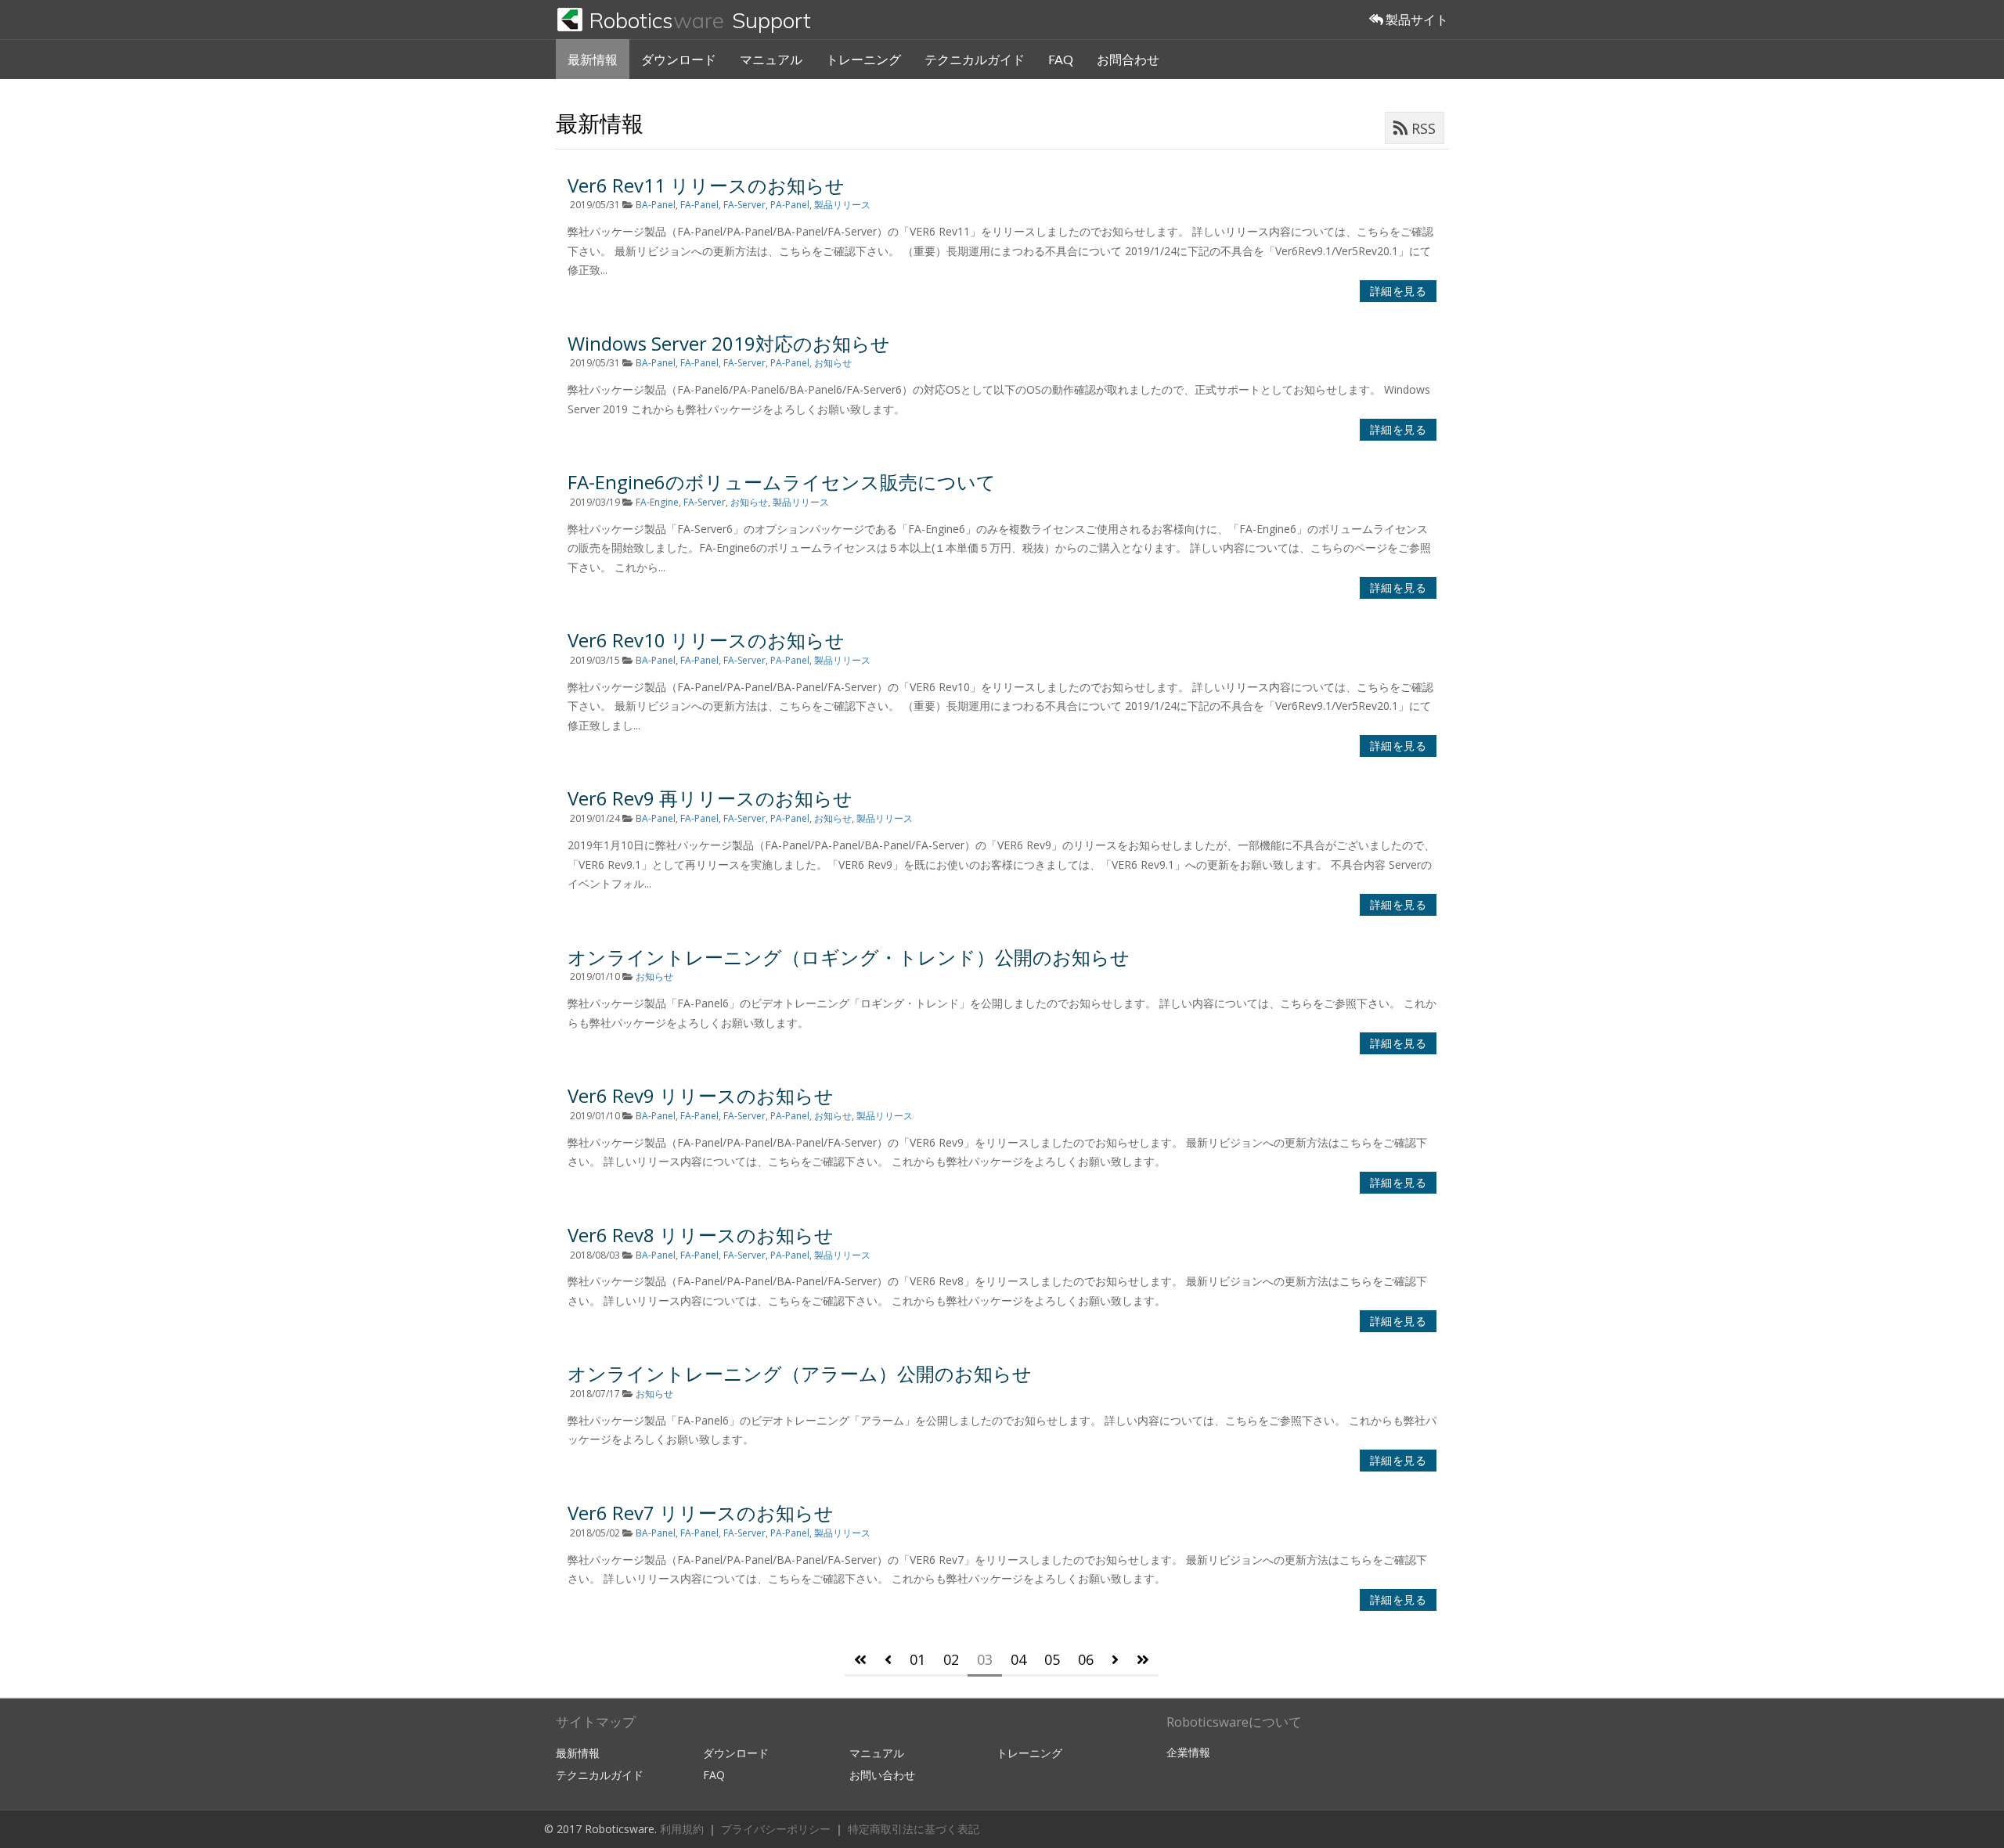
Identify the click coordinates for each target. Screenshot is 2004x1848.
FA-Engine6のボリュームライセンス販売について (782, 482)
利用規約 (683, 1829)
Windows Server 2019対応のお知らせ (729, 343)
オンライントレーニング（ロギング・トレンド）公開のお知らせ (849, 957)
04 (1018, 1659)
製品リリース (842, 205)
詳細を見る (1398, 291)
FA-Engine (657, 502)
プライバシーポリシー (777, 1829)
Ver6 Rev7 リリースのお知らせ (701, 1513)
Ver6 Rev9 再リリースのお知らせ (710, 798)
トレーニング (863, 59)
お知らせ (833, 363)
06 (1086, 1659)
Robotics (700, 20)
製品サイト (1416, 19)
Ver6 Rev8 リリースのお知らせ (701, 1235)
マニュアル (771, 59)
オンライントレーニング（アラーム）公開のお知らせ (800, 1373)
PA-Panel (790, 205)
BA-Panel (656, 205)
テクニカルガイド (975, 59)
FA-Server (744, 205)
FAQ (1061, 59)
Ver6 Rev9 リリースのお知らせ (701, 1095)
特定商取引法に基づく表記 (914, 1829)
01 (917, 1659)
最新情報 (593, 59)
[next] (1115, 1661)
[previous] (888, 1661)
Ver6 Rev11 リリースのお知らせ (706, 185)
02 (951, 1659)
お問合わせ (1128, 59)
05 (1052, 1659)
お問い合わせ (882, 1775)
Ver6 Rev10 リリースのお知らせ (706, 640)
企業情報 (1188, 1752)
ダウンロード (679, 59)
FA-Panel (699, 205)
